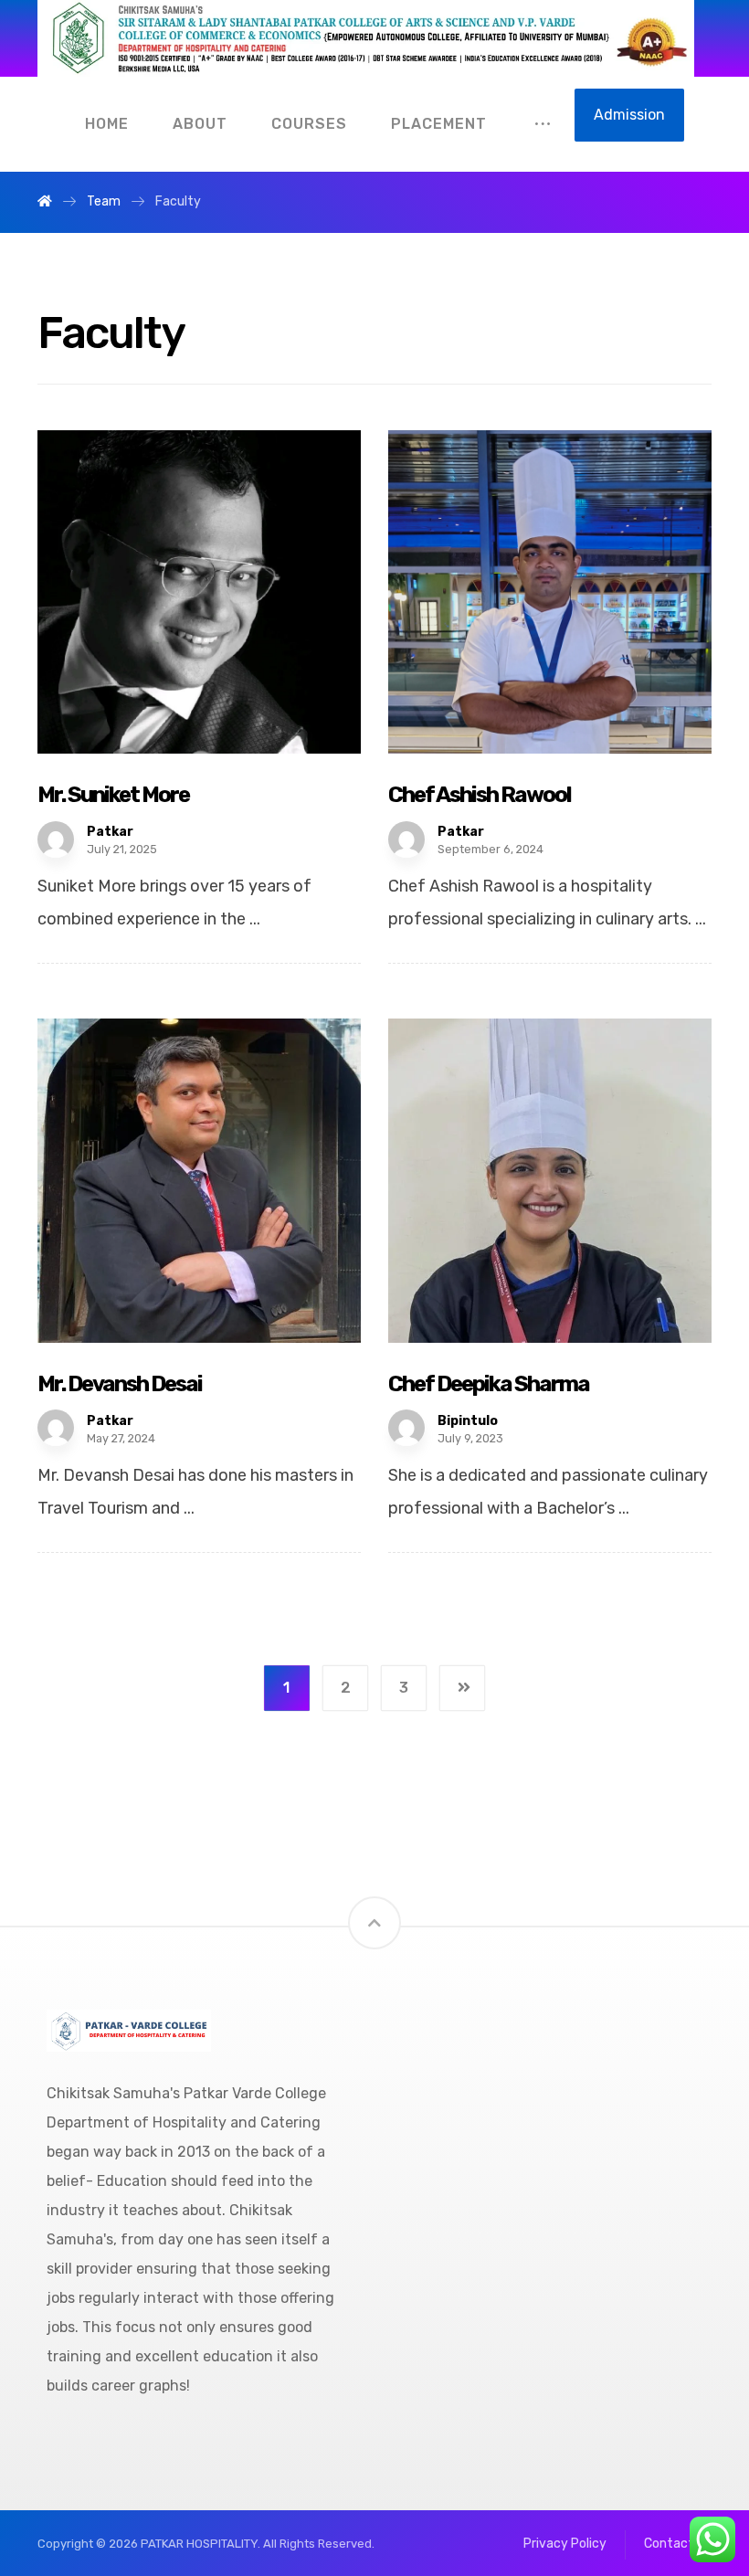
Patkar (110, 832)
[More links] (543, 124)
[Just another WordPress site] (366, 38)
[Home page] (45, 201)
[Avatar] (56, 839)
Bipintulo (468, 1421)
